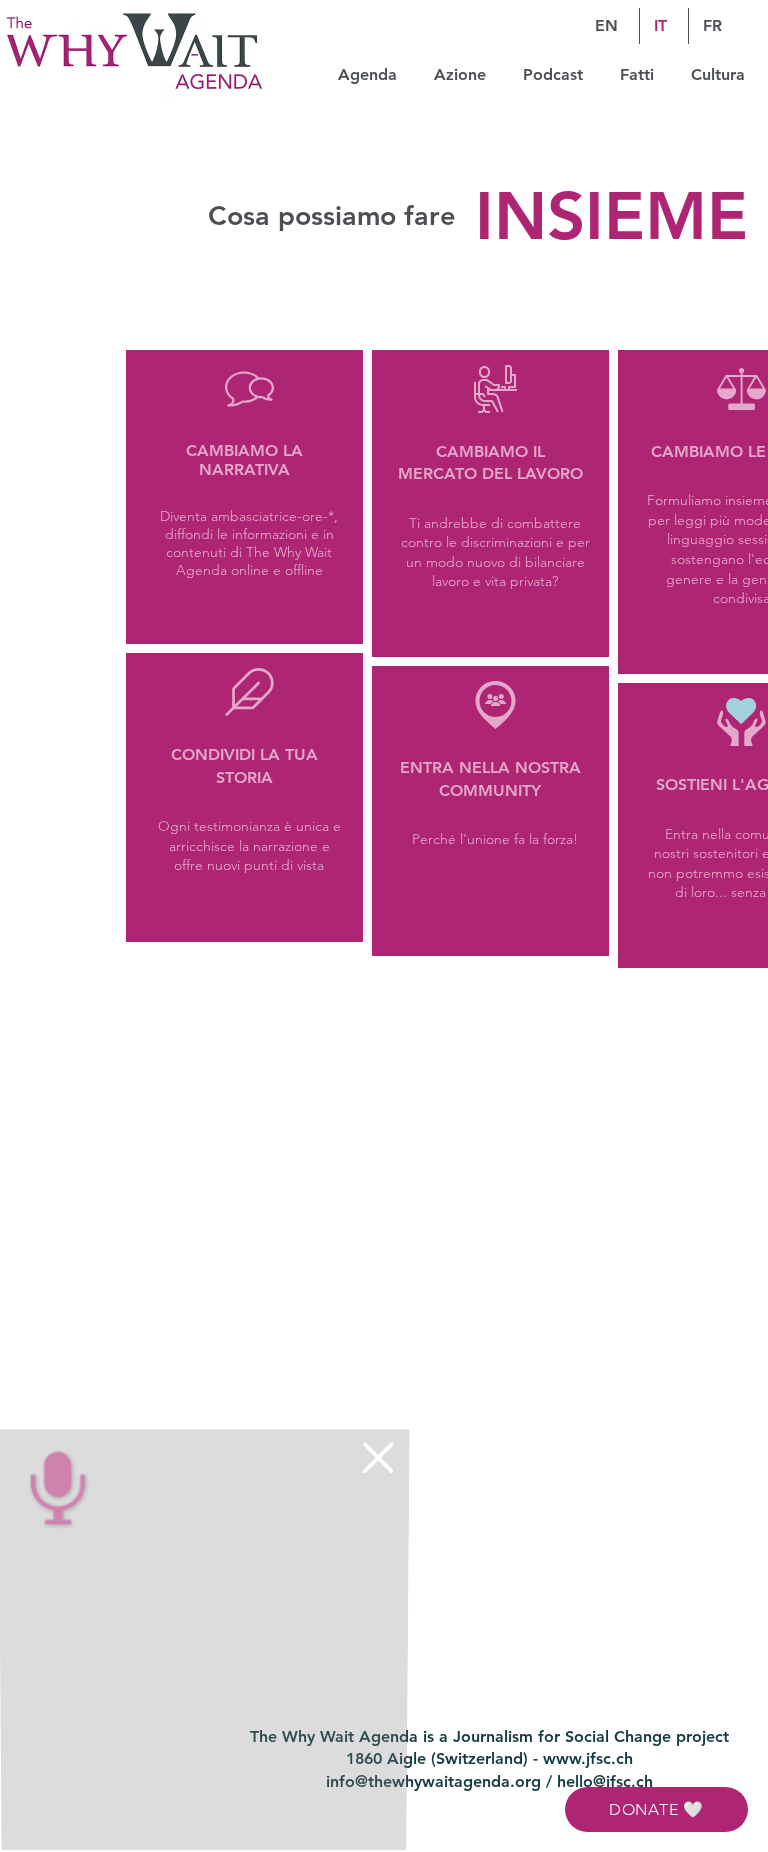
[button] (375, 1461)
